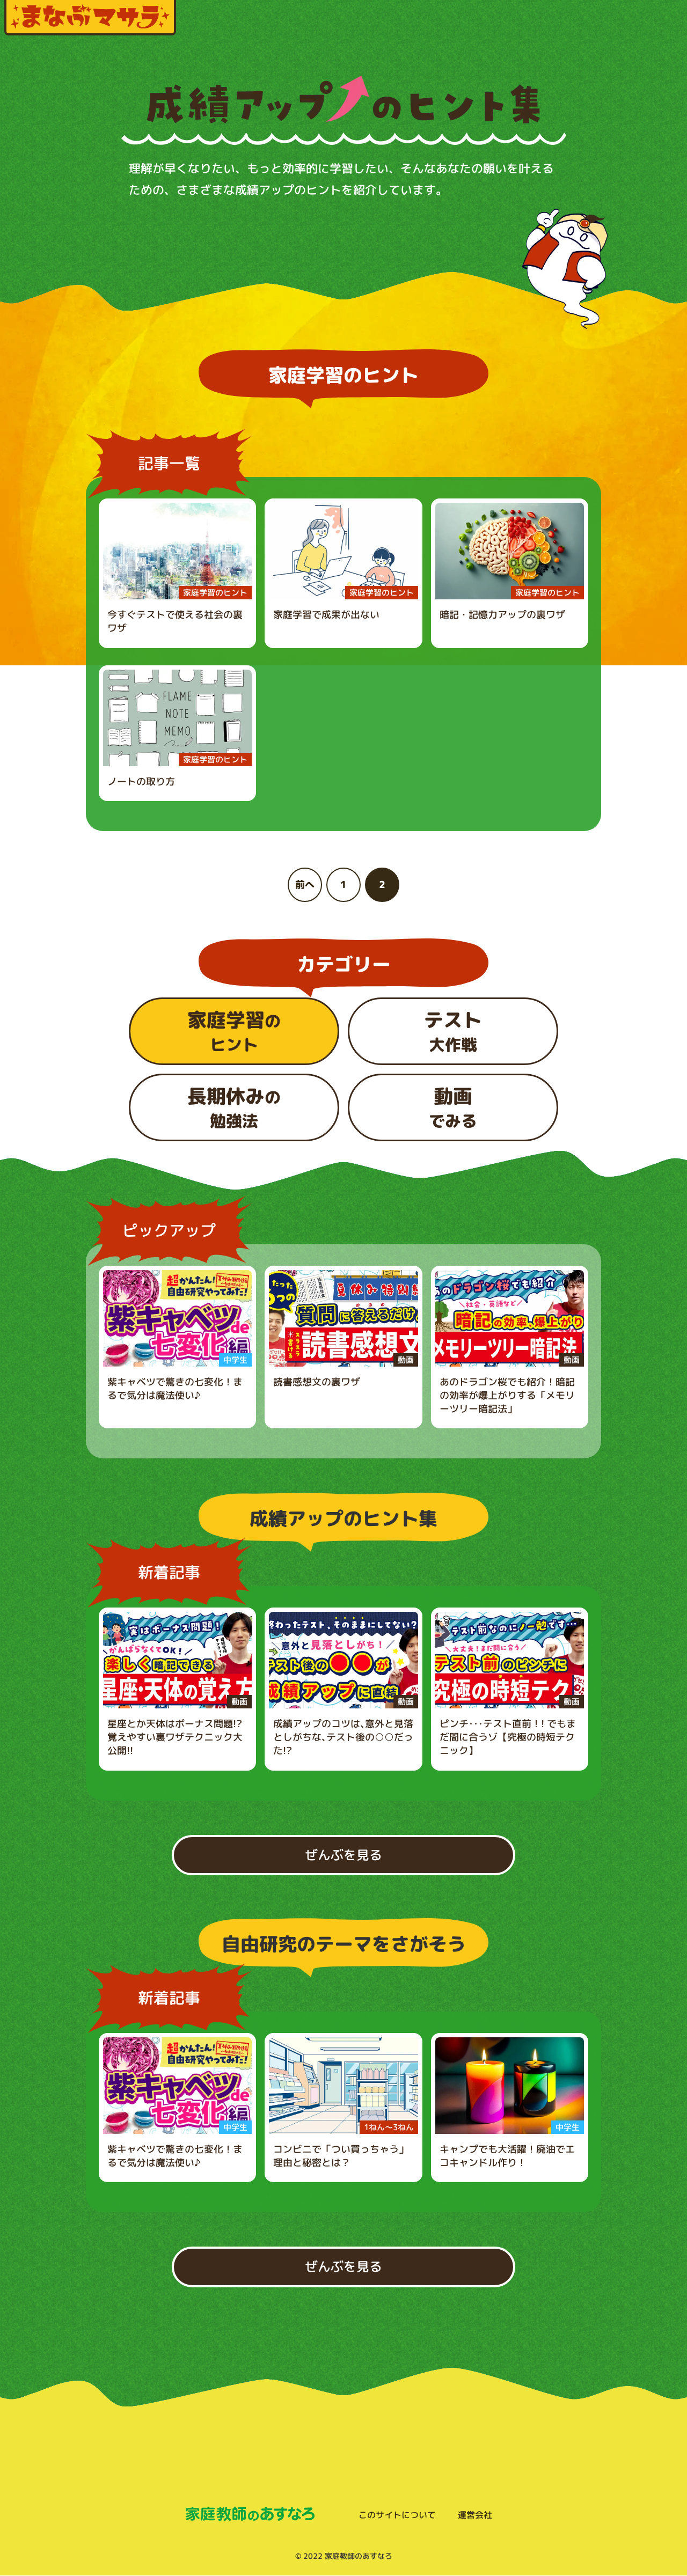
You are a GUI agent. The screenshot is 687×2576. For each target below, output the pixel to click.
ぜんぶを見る (343, 1855)
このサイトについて (397, 2515)
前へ (305, 885)
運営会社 (475, 2515)
